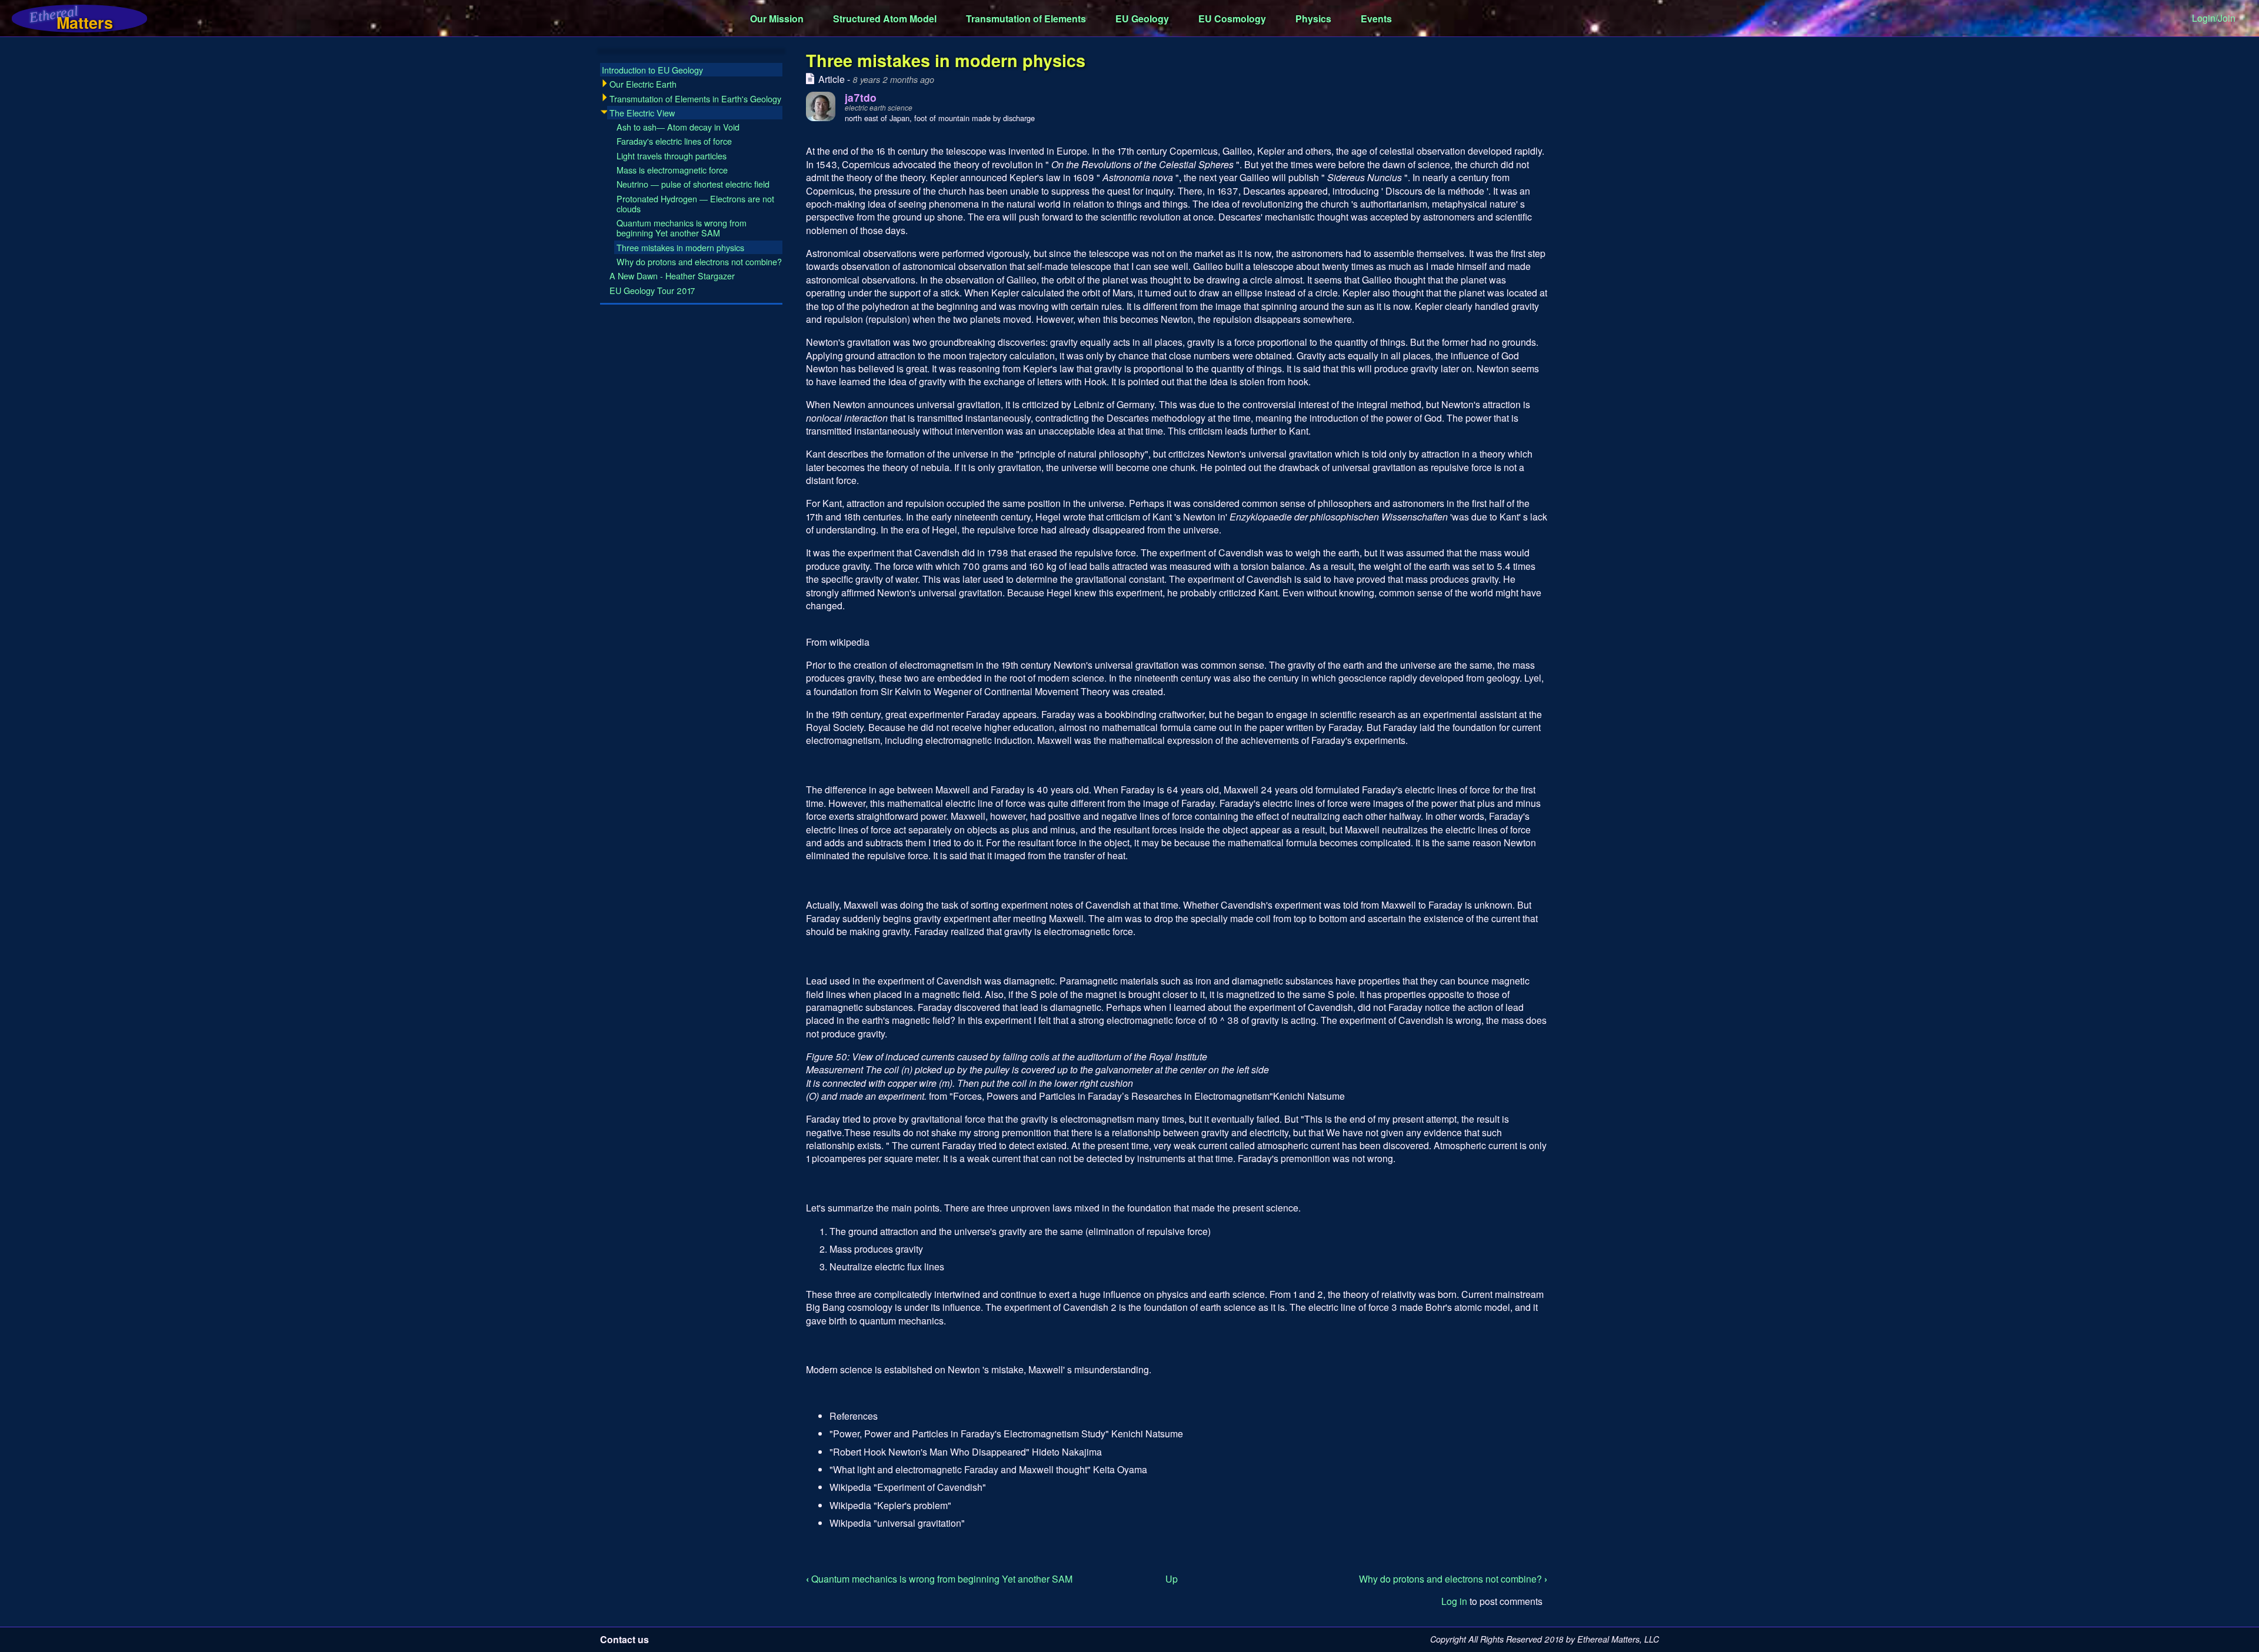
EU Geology (1142, 19)
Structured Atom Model (885, 19)
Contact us (624, 1639)
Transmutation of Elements (1026, 19)
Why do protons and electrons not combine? (1453, 1579)
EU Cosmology (1232, 19)
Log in (1454, 1601)
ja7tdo (861, 97)
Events (1376, 19)
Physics (1313, 19)
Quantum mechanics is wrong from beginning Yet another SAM (939, 1579)
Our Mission (777, 19)
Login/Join (2214, 18)
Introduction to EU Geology (652, 70)
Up (1172, 1579)
